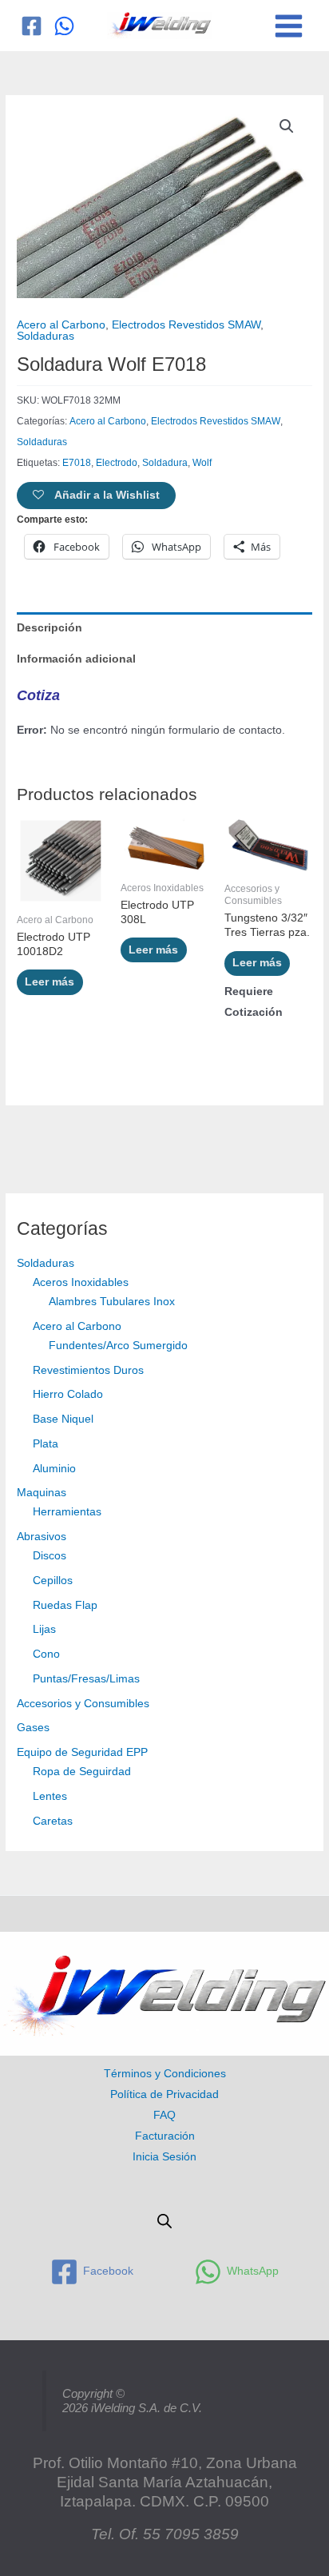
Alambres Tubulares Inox (112, 1302)
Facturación (165, 2136)
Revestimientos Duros (88, 1370)
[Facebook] (32, 26)
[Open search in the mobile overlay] (164, 2221)
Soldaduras (46, 1263)
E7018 (77, 463)
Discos (50, 1556)
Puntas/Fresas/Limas (86, 1679)
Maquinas (42, 1493)
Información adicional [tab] (76, 659)
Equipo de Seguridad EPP (82, 1752)
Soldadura (165, 463)
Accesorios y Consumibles (83, 1704)
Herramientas (67, 1512)
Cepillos (53, 1581)
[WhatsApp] (64, 26)
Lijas (44, 1629)
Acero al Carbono (77, 1326)
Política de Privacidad (164, 2094)
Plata (46, 1444)
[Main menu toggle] (289, 26)
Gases (33, 1728)
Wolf (202, 463)
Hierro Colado (68, 1394)
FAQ (164, 2115)
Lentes (50, 1796)
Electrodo (117, 463)
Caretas (53, 1821)
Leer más (50, 982)
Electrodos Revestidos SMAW (186, 325)
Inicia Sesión (164, 2157)
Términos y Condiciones (165, 2074)
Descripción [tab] (50, 628)
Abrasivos (42, 1537)
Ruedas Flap (65, 1605)
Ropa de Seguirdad (82, 1772)
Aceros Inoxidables (81, 1282)
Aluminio (54, 1469)
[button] (287, 126)
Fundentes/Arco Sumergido (118, 1346)
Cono (46, 1654)
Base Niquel (63, 1419)
